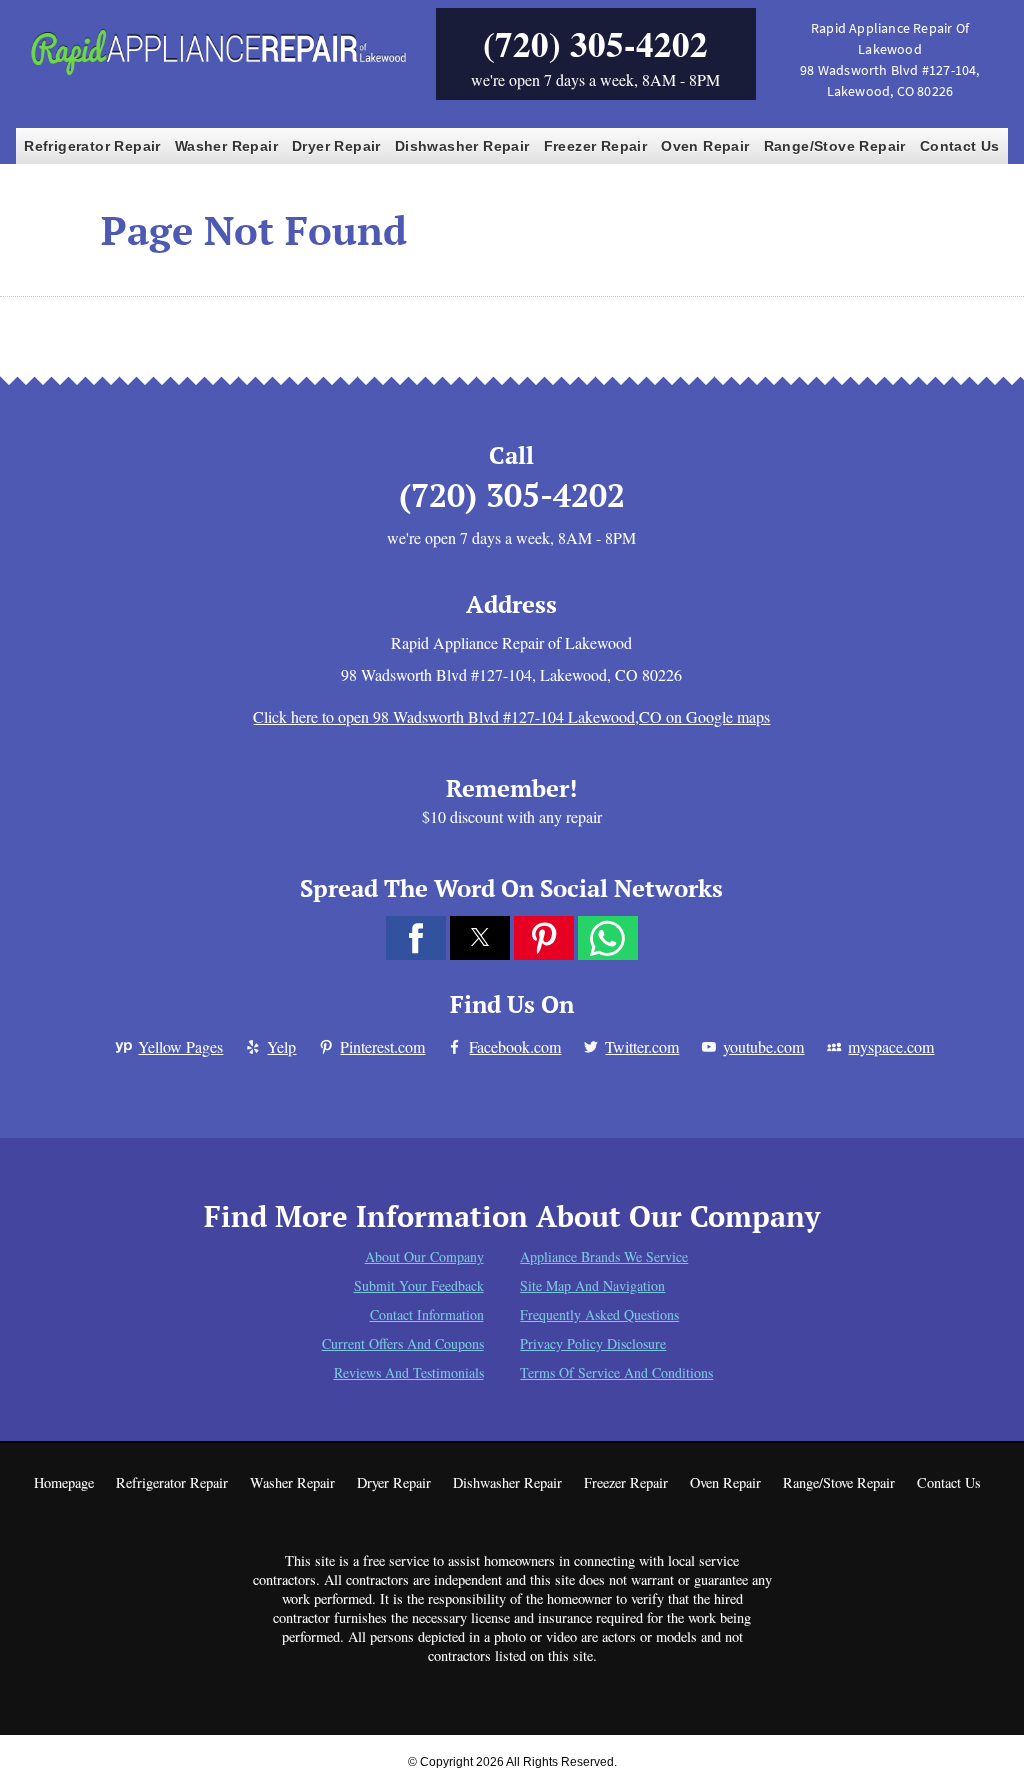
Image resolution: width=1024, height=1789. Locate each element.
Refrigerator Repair (92, 146)
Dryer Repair (336, 146)
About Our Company (424, 1256)
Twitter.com (642, 1046)
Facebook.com (515, 1046)
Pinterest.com (382, 1046)
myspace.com (891, 1046)
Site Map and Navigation (592, 1285)
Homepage (64, 1482)
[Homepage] (217, 73)
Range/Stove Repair (835, 146)
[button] (416, 938)
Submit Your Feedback (419, 1285)
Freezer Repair (596, 146)
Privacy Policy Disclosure (593, 1343)
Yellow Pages (180, 1046)
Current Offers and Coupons (403, 1343)
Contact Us (960, 146)
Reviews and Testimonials (409, 1372)
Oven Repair (705, 146)
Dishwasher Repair (462, 146)
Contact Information (427, 1314)
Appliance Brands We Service (604, 1256)
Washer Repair (226, 146)
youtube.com (763, 1046)
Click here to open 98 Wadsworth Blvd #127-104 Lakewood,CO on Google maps (511, 716)
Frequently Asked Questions (599, 1314)
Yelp (281, 1046)
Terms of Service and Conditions (616, 1372)
